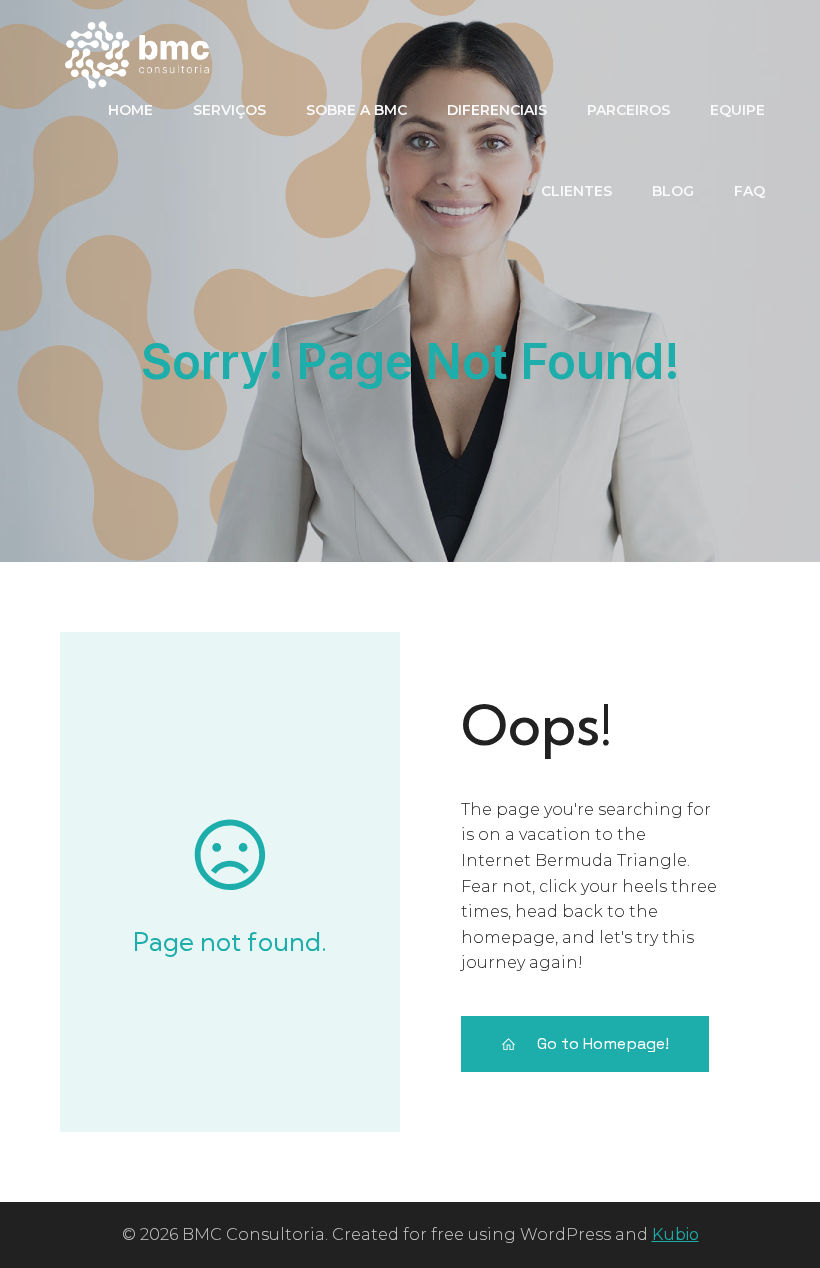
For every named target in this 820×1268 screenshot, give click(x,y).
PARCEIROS (628, 110)
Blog (673, 191)
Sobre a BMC (356, 110)
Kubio (675, 1234)
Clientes (576, 191)
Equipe (737, 110)
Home (130, 110)
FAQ (749, 191)
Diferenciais (497, 110)
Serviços (229, 110)
